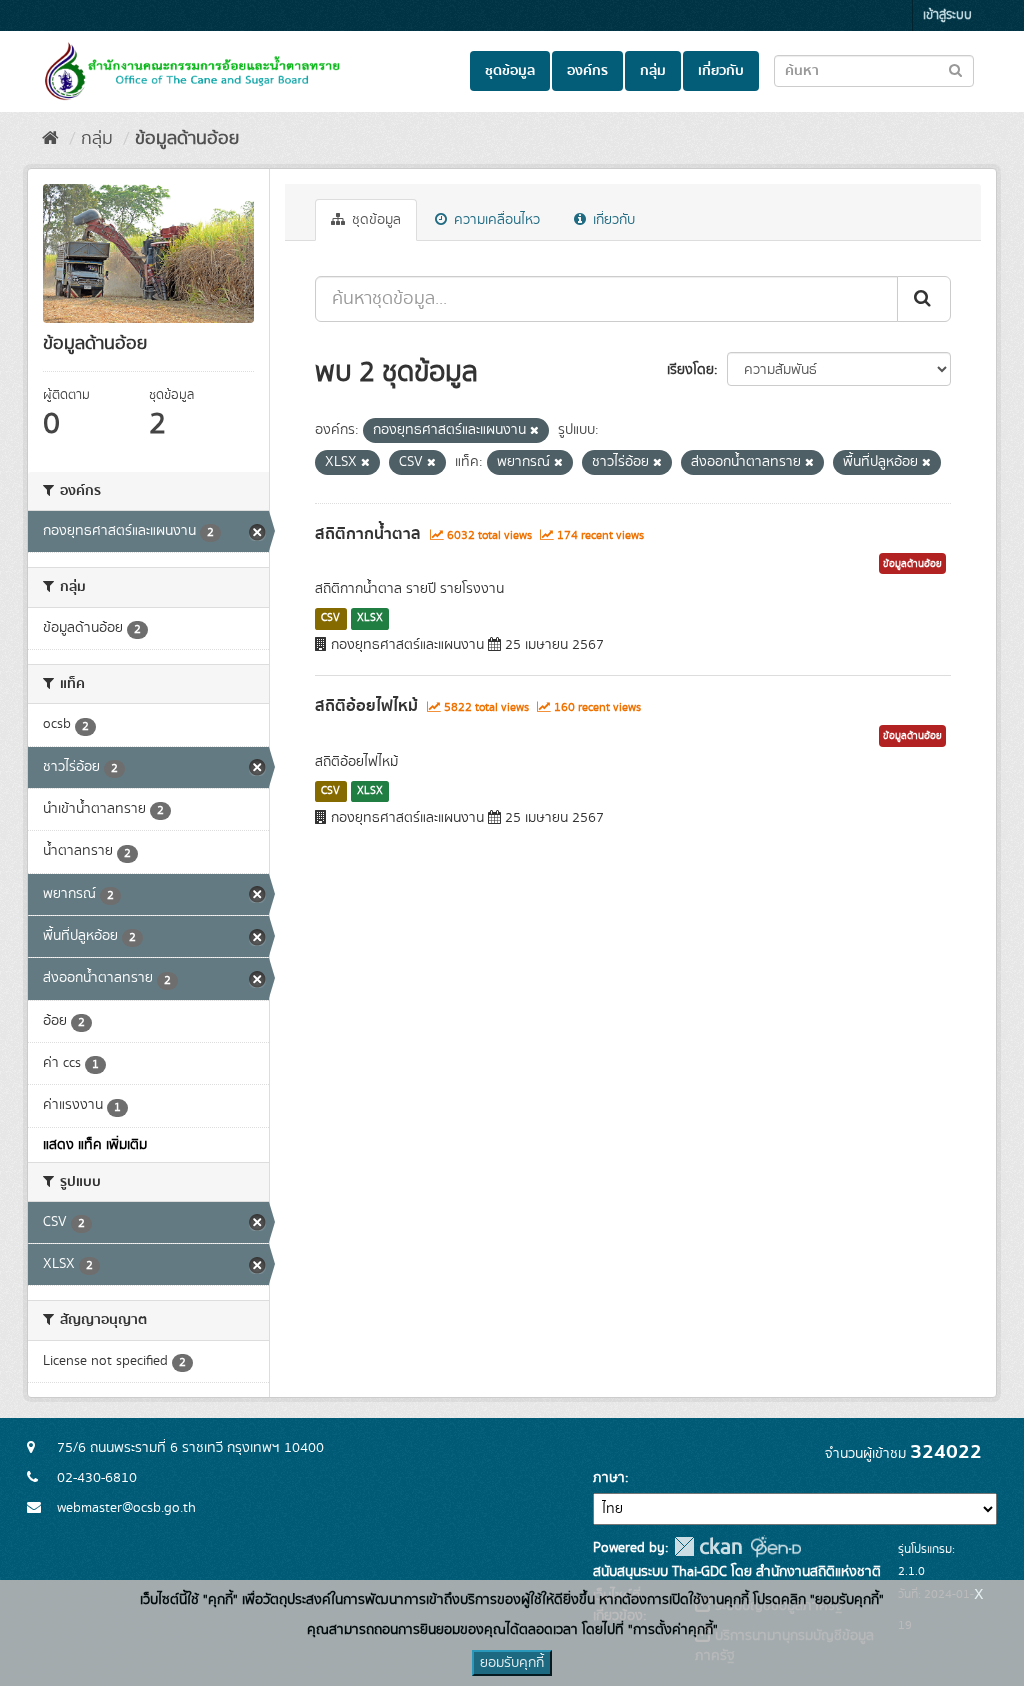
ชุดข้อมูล (510, 71)
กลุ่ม (653, 71)
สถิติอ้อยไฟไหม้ (366, 706)
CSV (330, 618)
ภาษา (609, 1478)
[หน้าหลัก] (50, 139)
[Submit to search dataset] (955, 69)
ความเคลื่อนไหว (495, 220)
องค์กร (587, 71)
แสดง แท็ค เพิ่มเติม (95, 1145)
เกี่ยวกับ (721, 71)
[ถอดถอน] (534, 431)
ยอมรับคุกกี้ (512, 1663)
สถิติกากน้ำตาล (368, 534)
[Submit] (924, 299)
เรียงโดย (690, 370)
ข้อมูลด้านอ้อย (187, 139)
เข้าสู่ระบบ (947, 15)
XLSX (370, 618)
